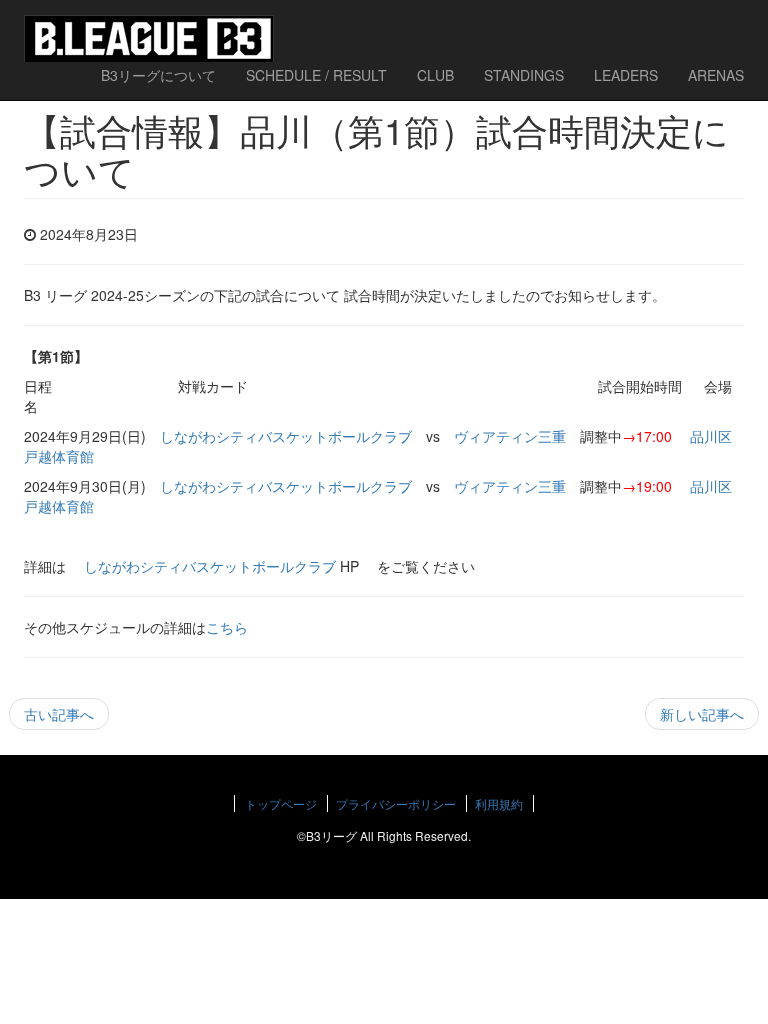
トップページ (281, 803)
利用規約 (499, 803)
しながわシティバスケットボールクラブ (286, 436)
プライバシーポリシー (396, 803)
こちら (227, 627)
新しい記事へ (702, 714)
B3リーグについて (158, 75)
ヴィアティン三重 (510, 436)
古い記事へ (59, 714)
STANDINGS (524, 75)
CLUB (435, 75)
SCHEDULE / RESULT (316, 75)
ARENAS (716, 75)
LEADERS (626, 75)
